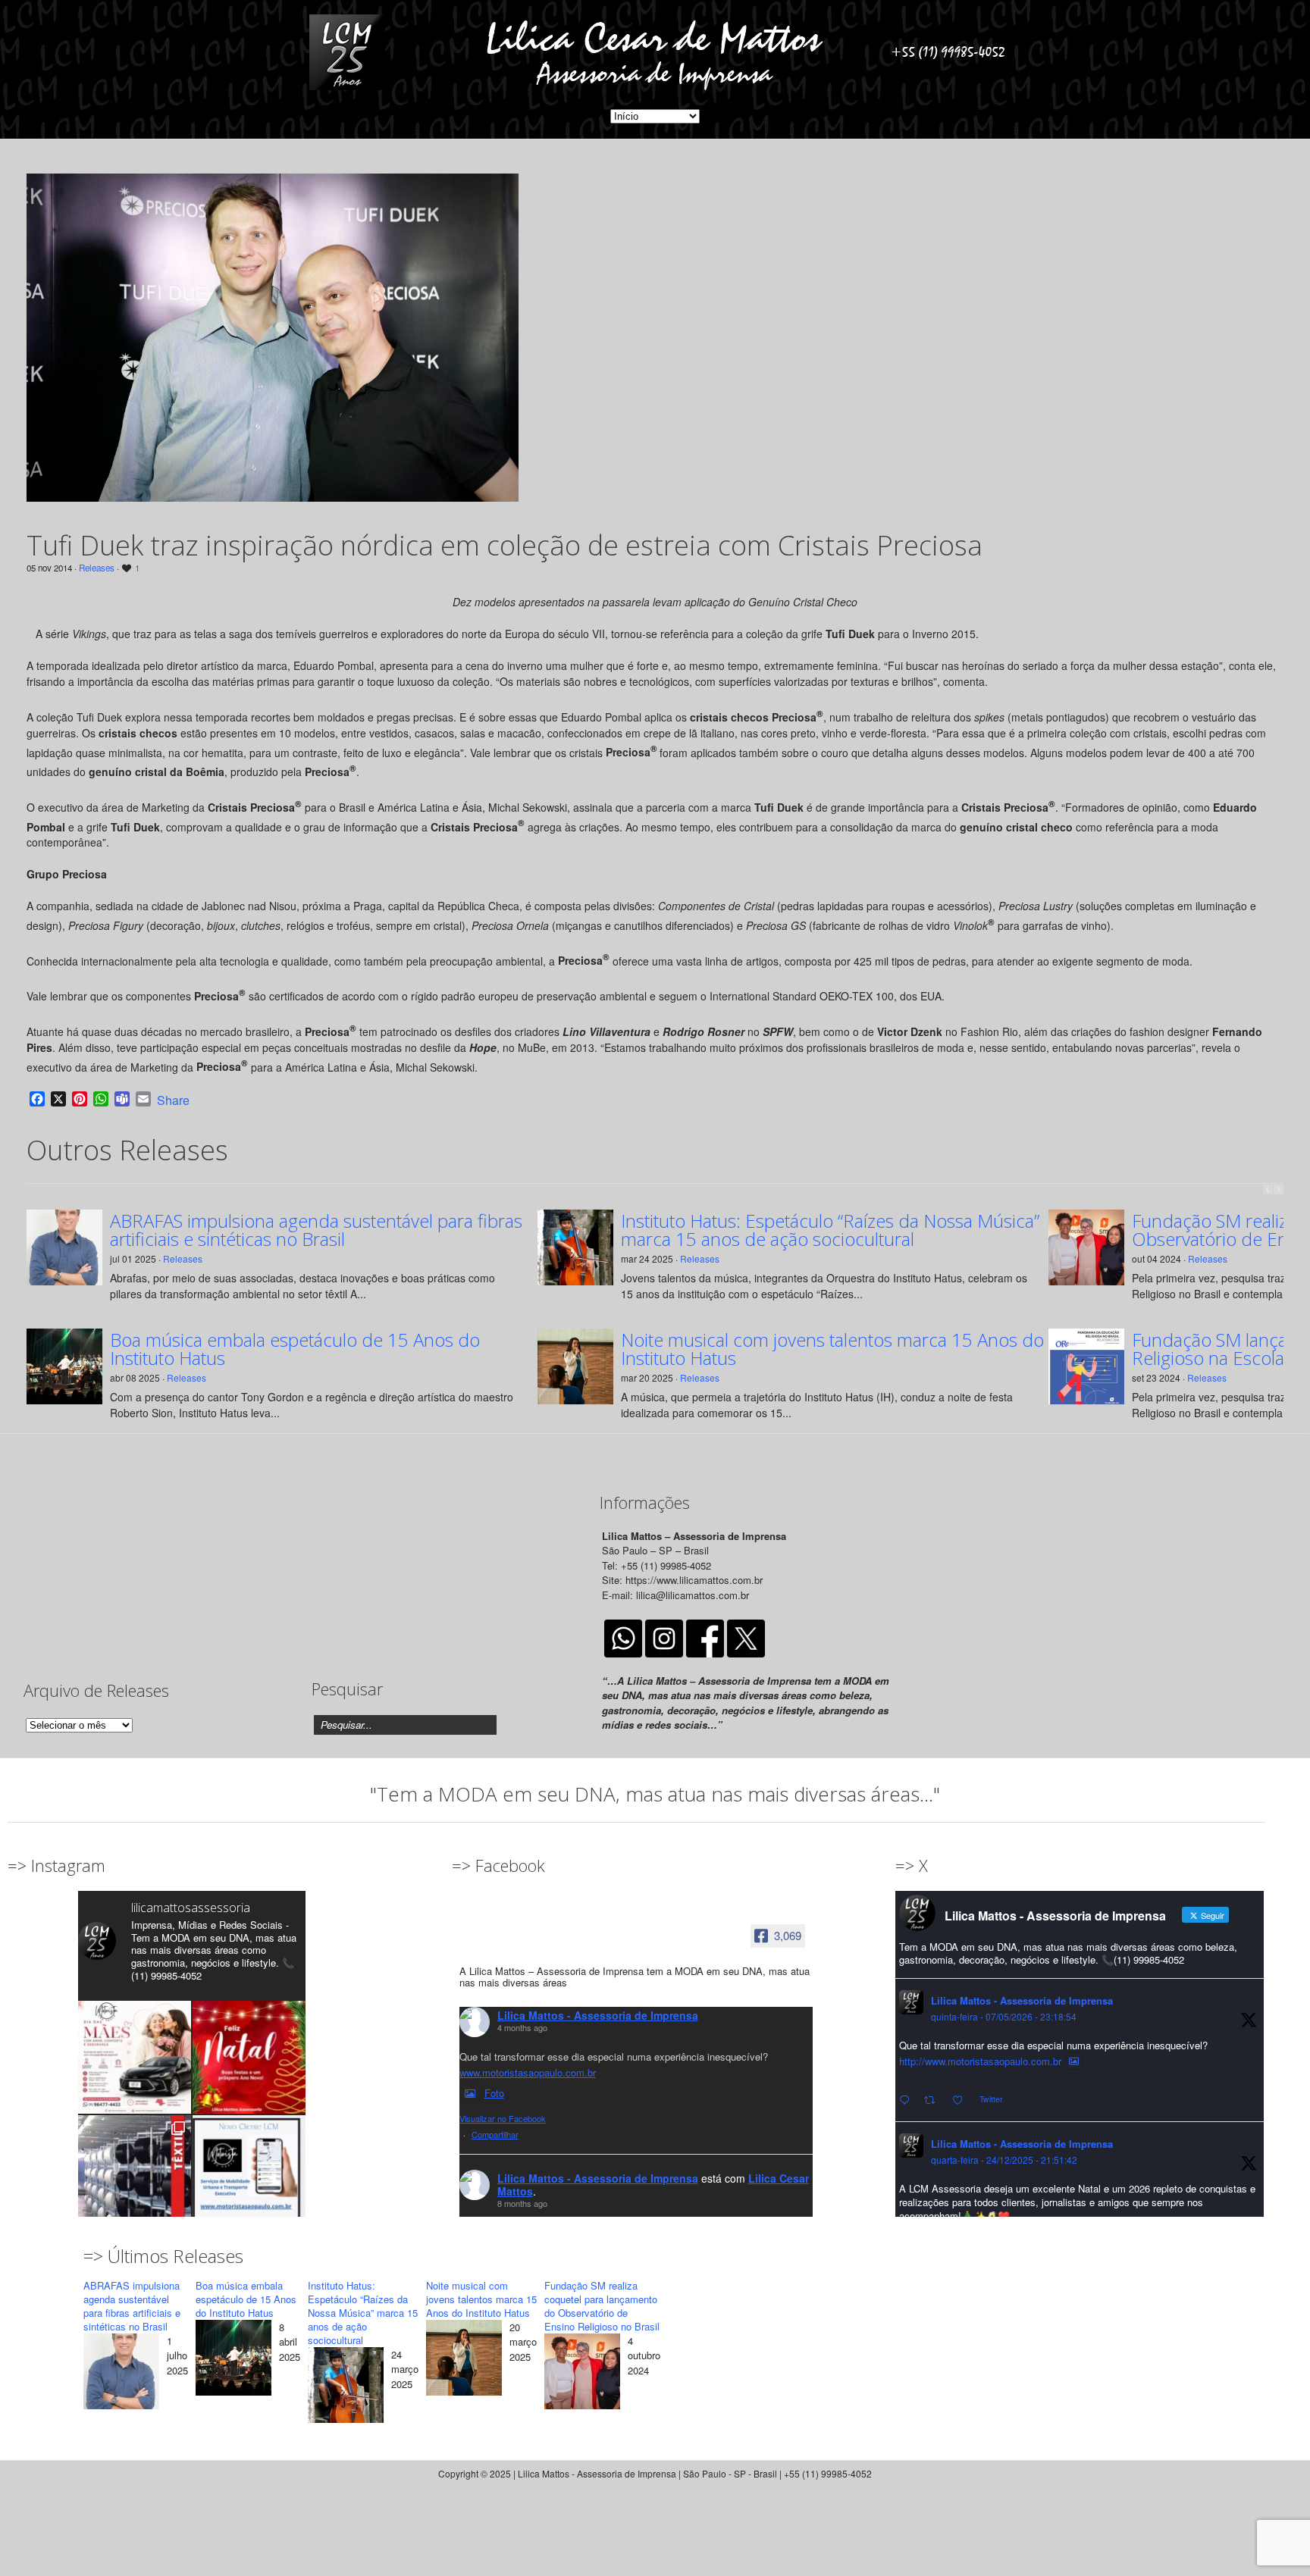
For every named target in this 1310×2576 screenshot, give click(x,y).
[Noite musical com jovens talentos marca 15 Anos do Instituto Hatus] (464, 2360)
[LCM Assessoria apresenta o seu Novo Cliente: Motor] (249, 2172)
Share (173, 1100)
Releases (97, 568)
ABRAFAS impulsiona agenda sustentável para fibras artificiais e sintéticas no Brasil (316, 1230)
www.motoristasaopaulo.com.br (528, 2072)
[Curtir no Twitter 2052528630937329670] (962, 2100)
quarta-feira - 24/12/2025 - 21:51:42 (1004, 2160)
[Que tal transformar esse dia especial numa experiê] (135, 2057)
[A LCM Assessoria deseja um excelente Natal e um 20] (249, 2057)
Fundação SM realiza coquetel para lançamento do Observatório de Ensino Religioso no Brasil (602, 2306)
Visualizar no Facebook (503, 2118)
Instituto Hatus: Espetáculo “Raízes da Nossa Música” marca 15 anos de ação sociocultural (830, 1230)
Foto (494, 2093)
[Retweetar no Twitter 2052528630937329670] (934, 2100)
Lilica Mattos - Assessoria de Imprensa (598, 2015)
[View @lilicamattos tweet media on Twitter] (1074, 2061)
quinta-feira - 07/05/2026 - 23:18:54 (1004, 2016)
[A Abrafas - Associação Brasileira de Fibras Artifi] (135, 2172)
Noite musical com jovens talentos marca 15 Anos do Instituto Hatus (832, 1349)
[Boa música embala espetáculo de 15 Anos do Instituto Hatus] (233, 2360)
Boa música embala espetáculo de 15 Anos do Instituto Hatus (295, 1349)
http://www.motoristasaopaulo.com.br (980, 2061)
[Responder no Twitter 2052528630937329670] (908, 2100)
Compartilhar (495, 2134)
